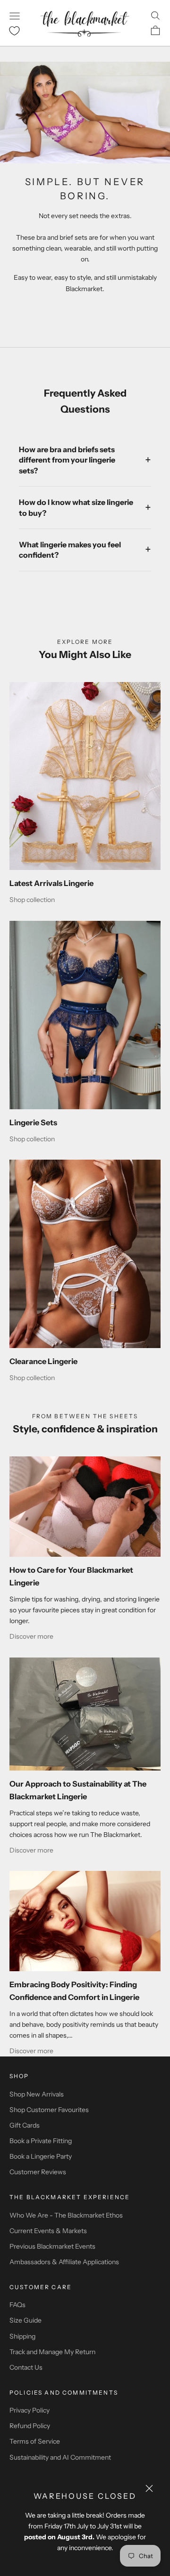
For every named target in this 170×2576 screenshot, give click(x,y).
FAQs (17, 2305)
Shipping (22, 2336)
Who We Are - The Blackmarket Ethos (66, 2215)
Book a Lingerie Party (41, 2156)
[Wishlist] (14, 31)
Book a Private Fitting (41, 2141)
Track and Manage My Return (52, 2352)
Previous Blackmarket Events (52, 2246)
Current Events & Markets (48, 2231)
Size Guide (25, 2320)
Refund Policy (30, 2426)
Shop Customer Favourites (49, 2110)
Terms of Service (35, 2441)
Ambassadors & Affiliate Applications (64, 2262)
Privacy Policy (30, 2410)
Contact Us (26, 2367)
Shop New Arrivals (37, 2094)
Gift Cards (25, 2125)
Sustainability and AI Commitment (60, 2457)
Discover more (31, 1636)
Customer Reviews (38, 2172)
